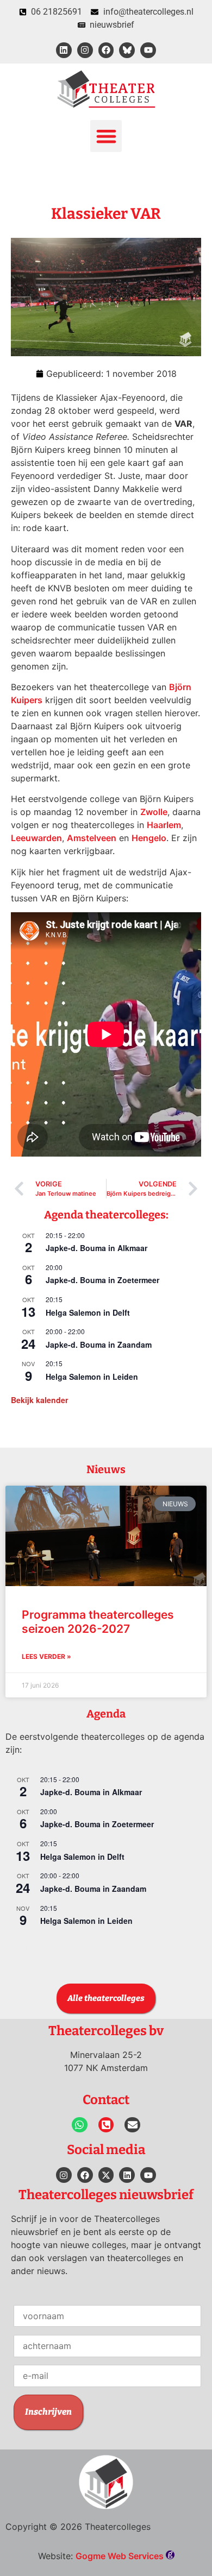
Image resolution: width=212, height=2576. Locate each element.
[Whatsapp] (80, 2125)
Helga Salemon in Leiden (92, 1377)
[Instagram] (85, 50)
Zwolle (154, 812)
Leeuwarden (36, 838)
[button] (106, 136)
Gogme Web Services (121, 2556)
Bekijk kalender (39, 1400)
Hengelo (149, 838)
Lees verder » (46, 1656)
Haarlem (164, 825)
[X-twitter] (106, 2175)
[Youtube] (148, 50)
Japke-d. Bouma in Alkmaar (96, 1248)
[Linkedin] (64, 50)
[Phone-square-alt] (106, 2125)
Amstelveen (92, 838)
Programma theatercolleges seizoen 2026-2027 (98, 1621)
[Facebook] (106, 50)
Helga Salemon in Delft (88, 1312)
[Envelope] (132, 2125)
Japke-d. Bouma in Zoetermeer (102, 1280)
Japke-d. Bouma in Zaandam (99, 1344)
